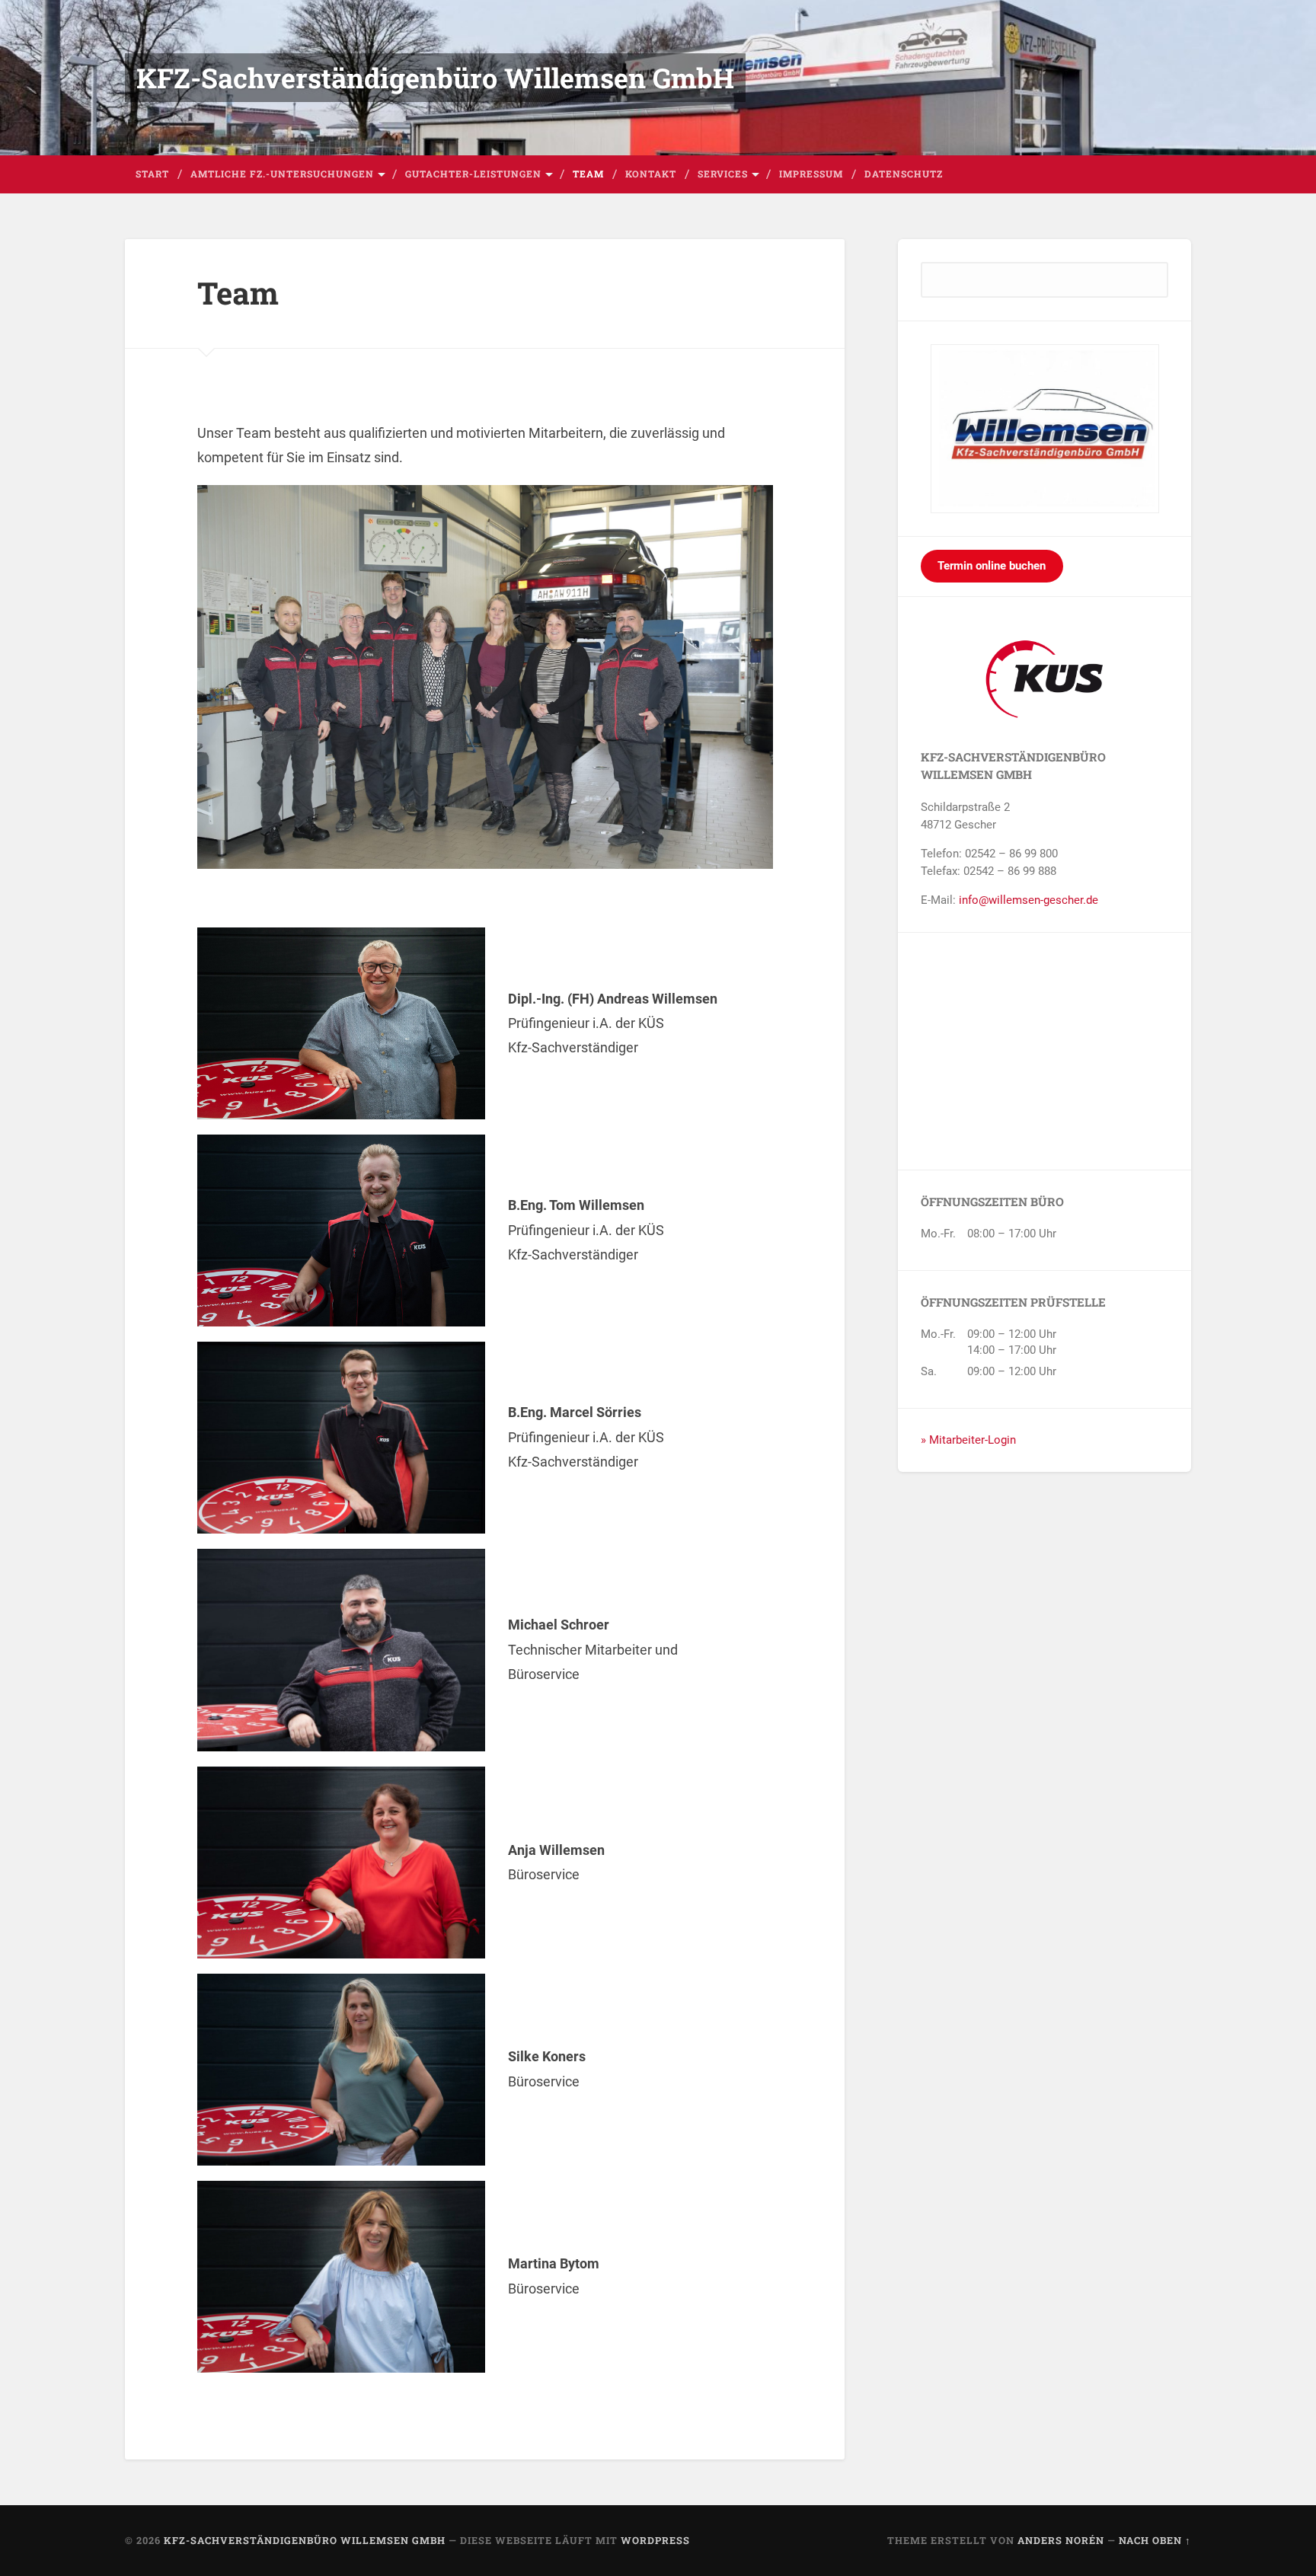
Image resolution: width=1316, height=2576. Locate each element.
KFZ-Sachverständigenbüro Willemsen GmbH (435, 78)
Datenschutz (904, 174)
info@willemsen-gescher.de (1029, 900)
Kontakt (651, 174)
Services (723, 174)
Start (152, 174)
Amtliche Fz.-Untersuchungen (282, 174)
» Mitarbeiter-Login (968, 1440)
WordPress (655, 2540)
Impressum (811, 174)
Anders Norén (1061, 2540)
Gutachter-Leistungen (473, 174)
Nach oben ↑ (1155, 2540)
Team (588, 174)
